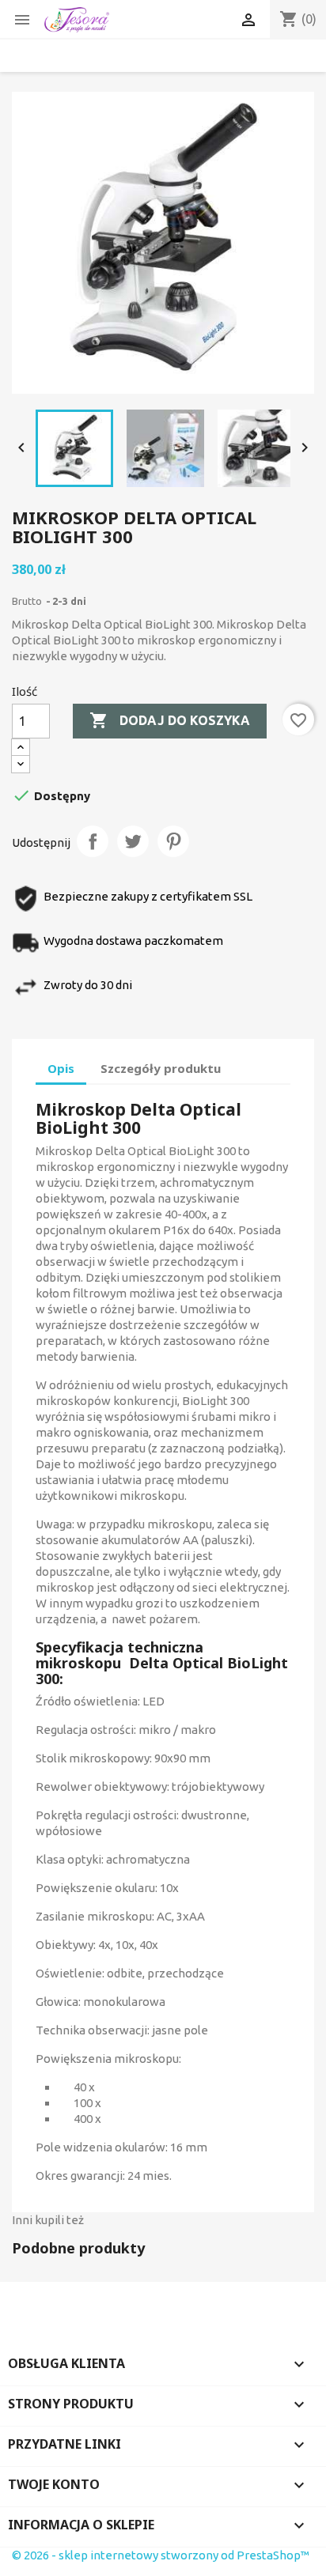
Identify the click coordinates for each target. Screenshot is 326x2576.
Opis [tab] (61, 1068)
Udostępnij (93, 841)
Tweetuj (133, 841)
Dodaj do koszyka (170, 720)
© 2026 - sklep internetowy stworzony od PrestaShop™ (161, 2555)
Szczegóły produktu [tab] (161, 1068)
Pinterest (173, 841)
